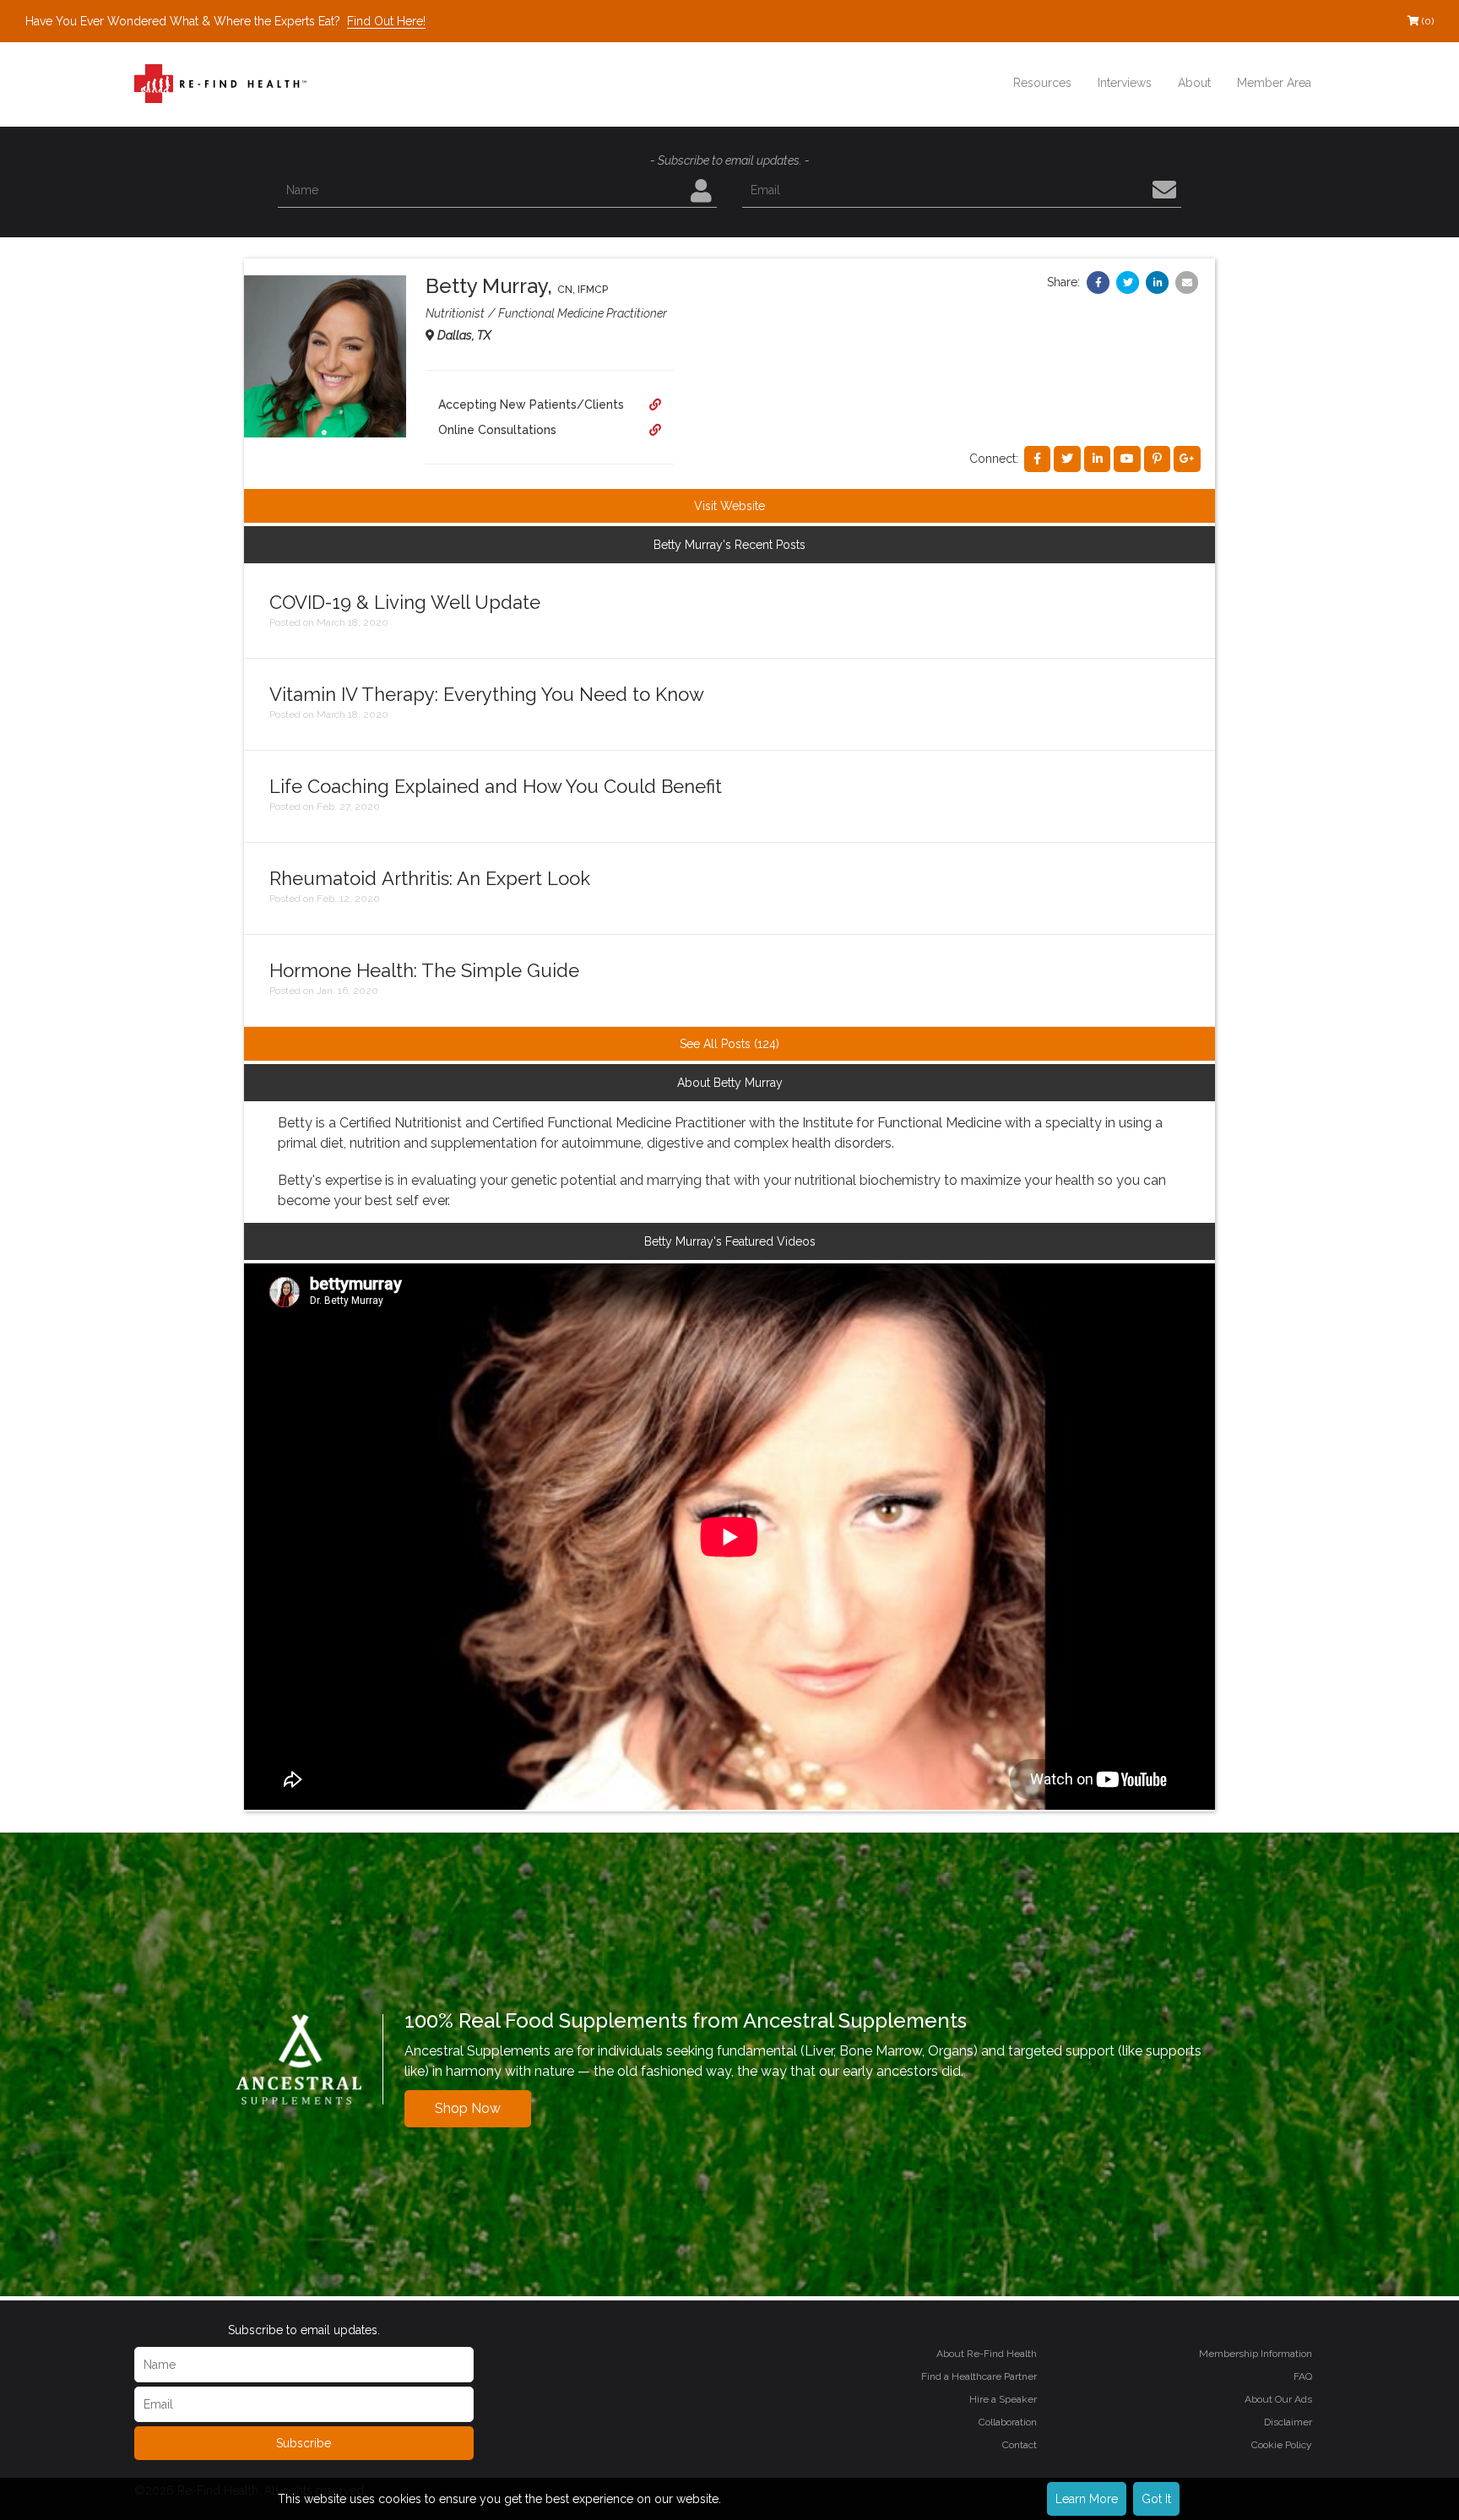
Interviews (1125, 83)
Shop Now (468, 2108)
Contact (1020, 2445)
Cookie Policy (1282, 2445)
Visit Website (729, 506)
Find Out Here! (386, 21)
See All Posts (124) (729, 1044)
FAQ (1303, 2376)
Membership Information (1256, 2354)
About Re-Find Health (987, 2354)
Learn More (1087, 2499)
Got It (1156, 2499)
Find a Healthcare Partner (979, 2376)
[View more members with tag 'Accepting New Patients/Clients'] (655, 405)
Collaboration (1008, 2422)
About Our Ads (1278, 2399)
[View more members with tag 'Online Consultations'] (655, 430)
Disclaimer (1288, 2422)
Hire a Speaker (1003, 2399)
